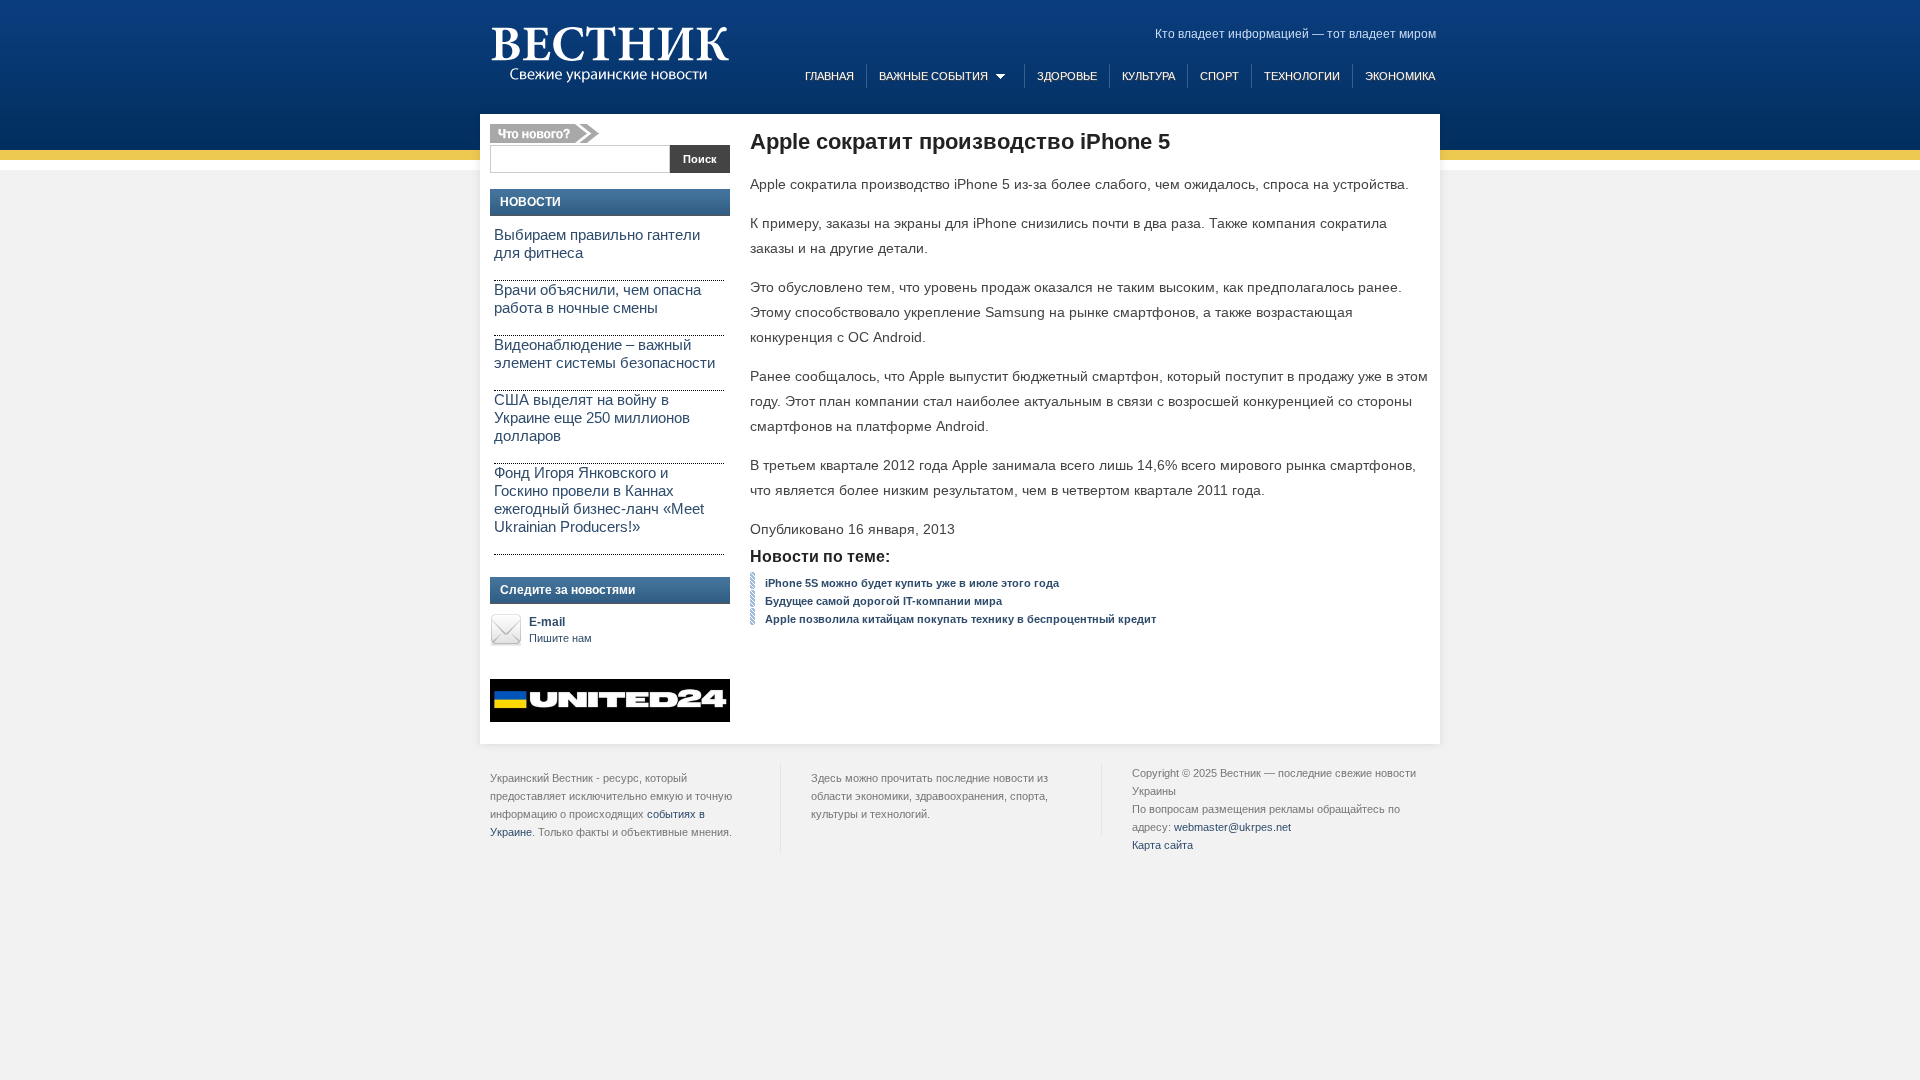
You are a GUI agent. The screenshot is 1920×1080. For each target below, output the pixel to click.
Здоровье (1067, 76)
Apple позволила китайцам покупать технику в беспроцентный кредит (960, 619)
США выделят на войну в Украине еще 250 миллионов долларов (592, 417)
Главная (829, 76)
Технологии (1302, 76)
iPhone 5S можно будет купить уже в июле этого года (912, 583)
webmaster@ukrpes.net (1232, 827)
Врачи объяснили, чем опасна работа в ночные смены (597, 298)
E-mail (560, 629)
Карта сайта (1162, 845)
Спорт (1219, 76)
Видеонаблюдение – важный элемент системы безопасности (604, 353)
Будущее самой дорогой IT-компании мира (883, 601)
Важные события (933, 76)
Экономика (1400, 76)
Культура (1148, 76)
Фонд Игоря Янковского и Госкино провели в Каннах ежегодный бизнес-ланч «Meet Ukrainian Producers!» (599, 499)
